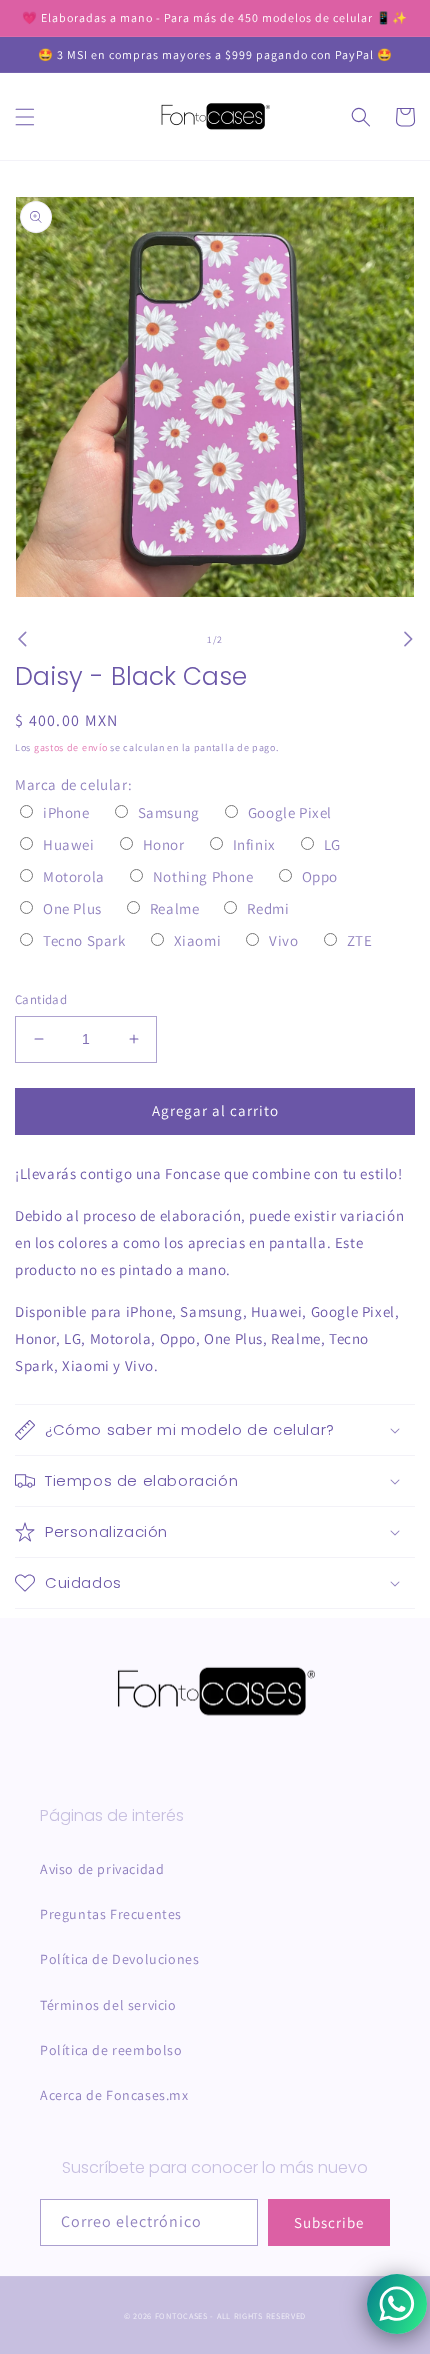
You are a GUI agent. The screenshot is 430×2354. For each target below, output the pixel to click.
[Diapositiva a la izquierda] (22, 639)
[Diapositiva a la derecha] (408, 639)
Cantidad (41, 999)
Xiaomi (198, 940)
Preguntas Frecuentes (111, 1914)
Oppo (320, 876)
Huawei (69, 844)
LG (332, 844)
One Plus (72, 908)
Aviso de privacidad (102, 1869)
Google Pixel (290, 812)
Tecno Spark (84, 940)
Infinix (254, 844)
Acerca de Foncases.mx (114, 2095)
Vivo (283, 940)
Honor (164, 844)
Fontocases (181, 2315)
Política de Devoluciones (119, 1959)
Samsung (169, 812)
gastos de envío (71, 747)
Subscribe (329, 2222)
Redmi (268, 908)
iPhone (66, 812)
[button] (25, 117)
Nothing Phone (203, 876)
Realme (175, 908)
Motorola (74, 876)
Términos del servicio (108, 2005)
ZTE (360, 940)
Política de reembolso (111, 2050)
